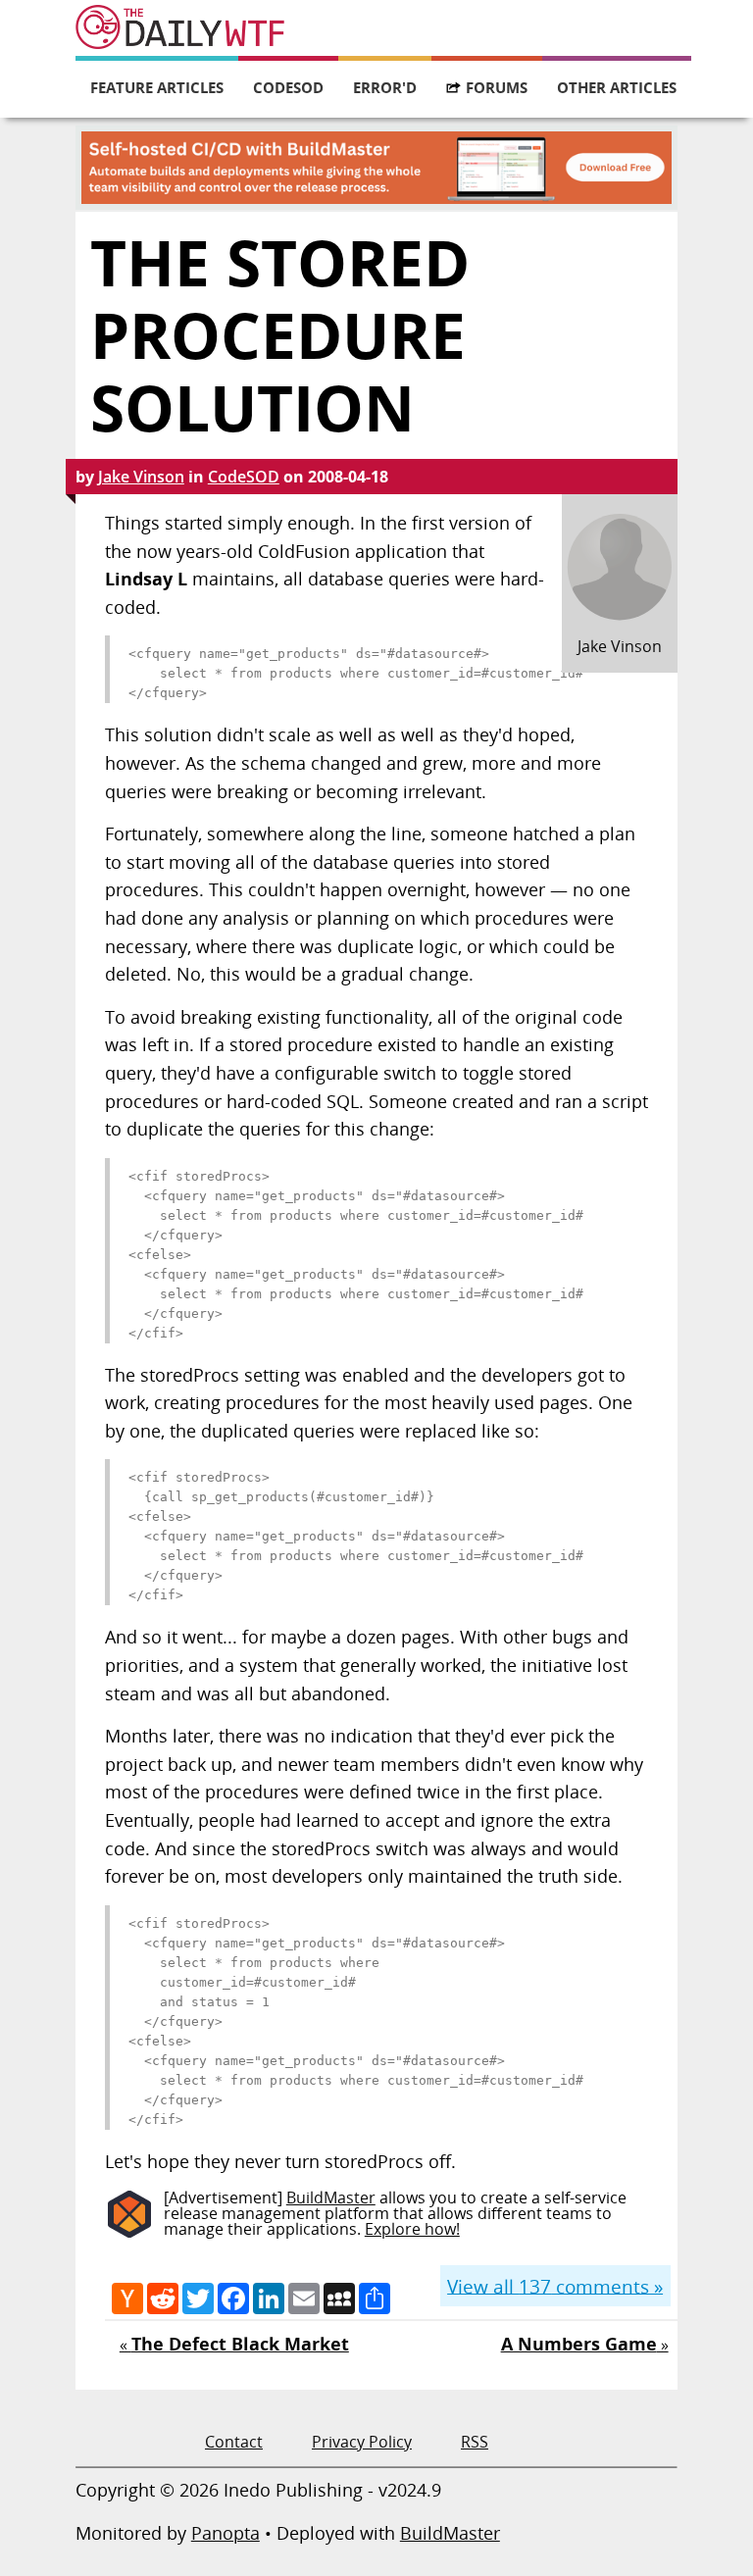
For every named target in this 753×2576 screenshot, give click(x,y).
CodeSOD (288, 87)
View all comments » (555, 2285)
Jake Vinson (141, 477)
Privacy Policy (362, 2442)
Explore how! (412, 2229)
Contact (234, 2442)
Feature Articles (157, 87)
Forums (497, 87)
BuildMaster (331, 2197)
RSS (475, 2442)
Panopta (226, 2533)
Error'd (385, 87)
